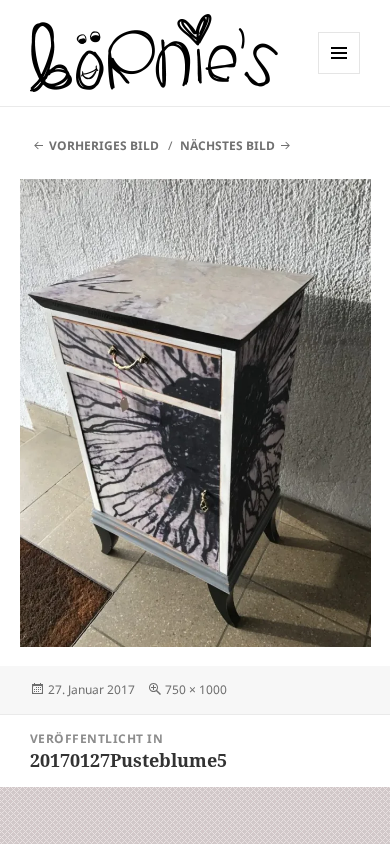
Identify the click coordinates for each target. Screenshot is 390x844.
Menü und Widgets (339, 73)
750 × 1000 (196, 689)
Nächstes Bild (227, 145)
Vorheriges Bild (104, 145)
